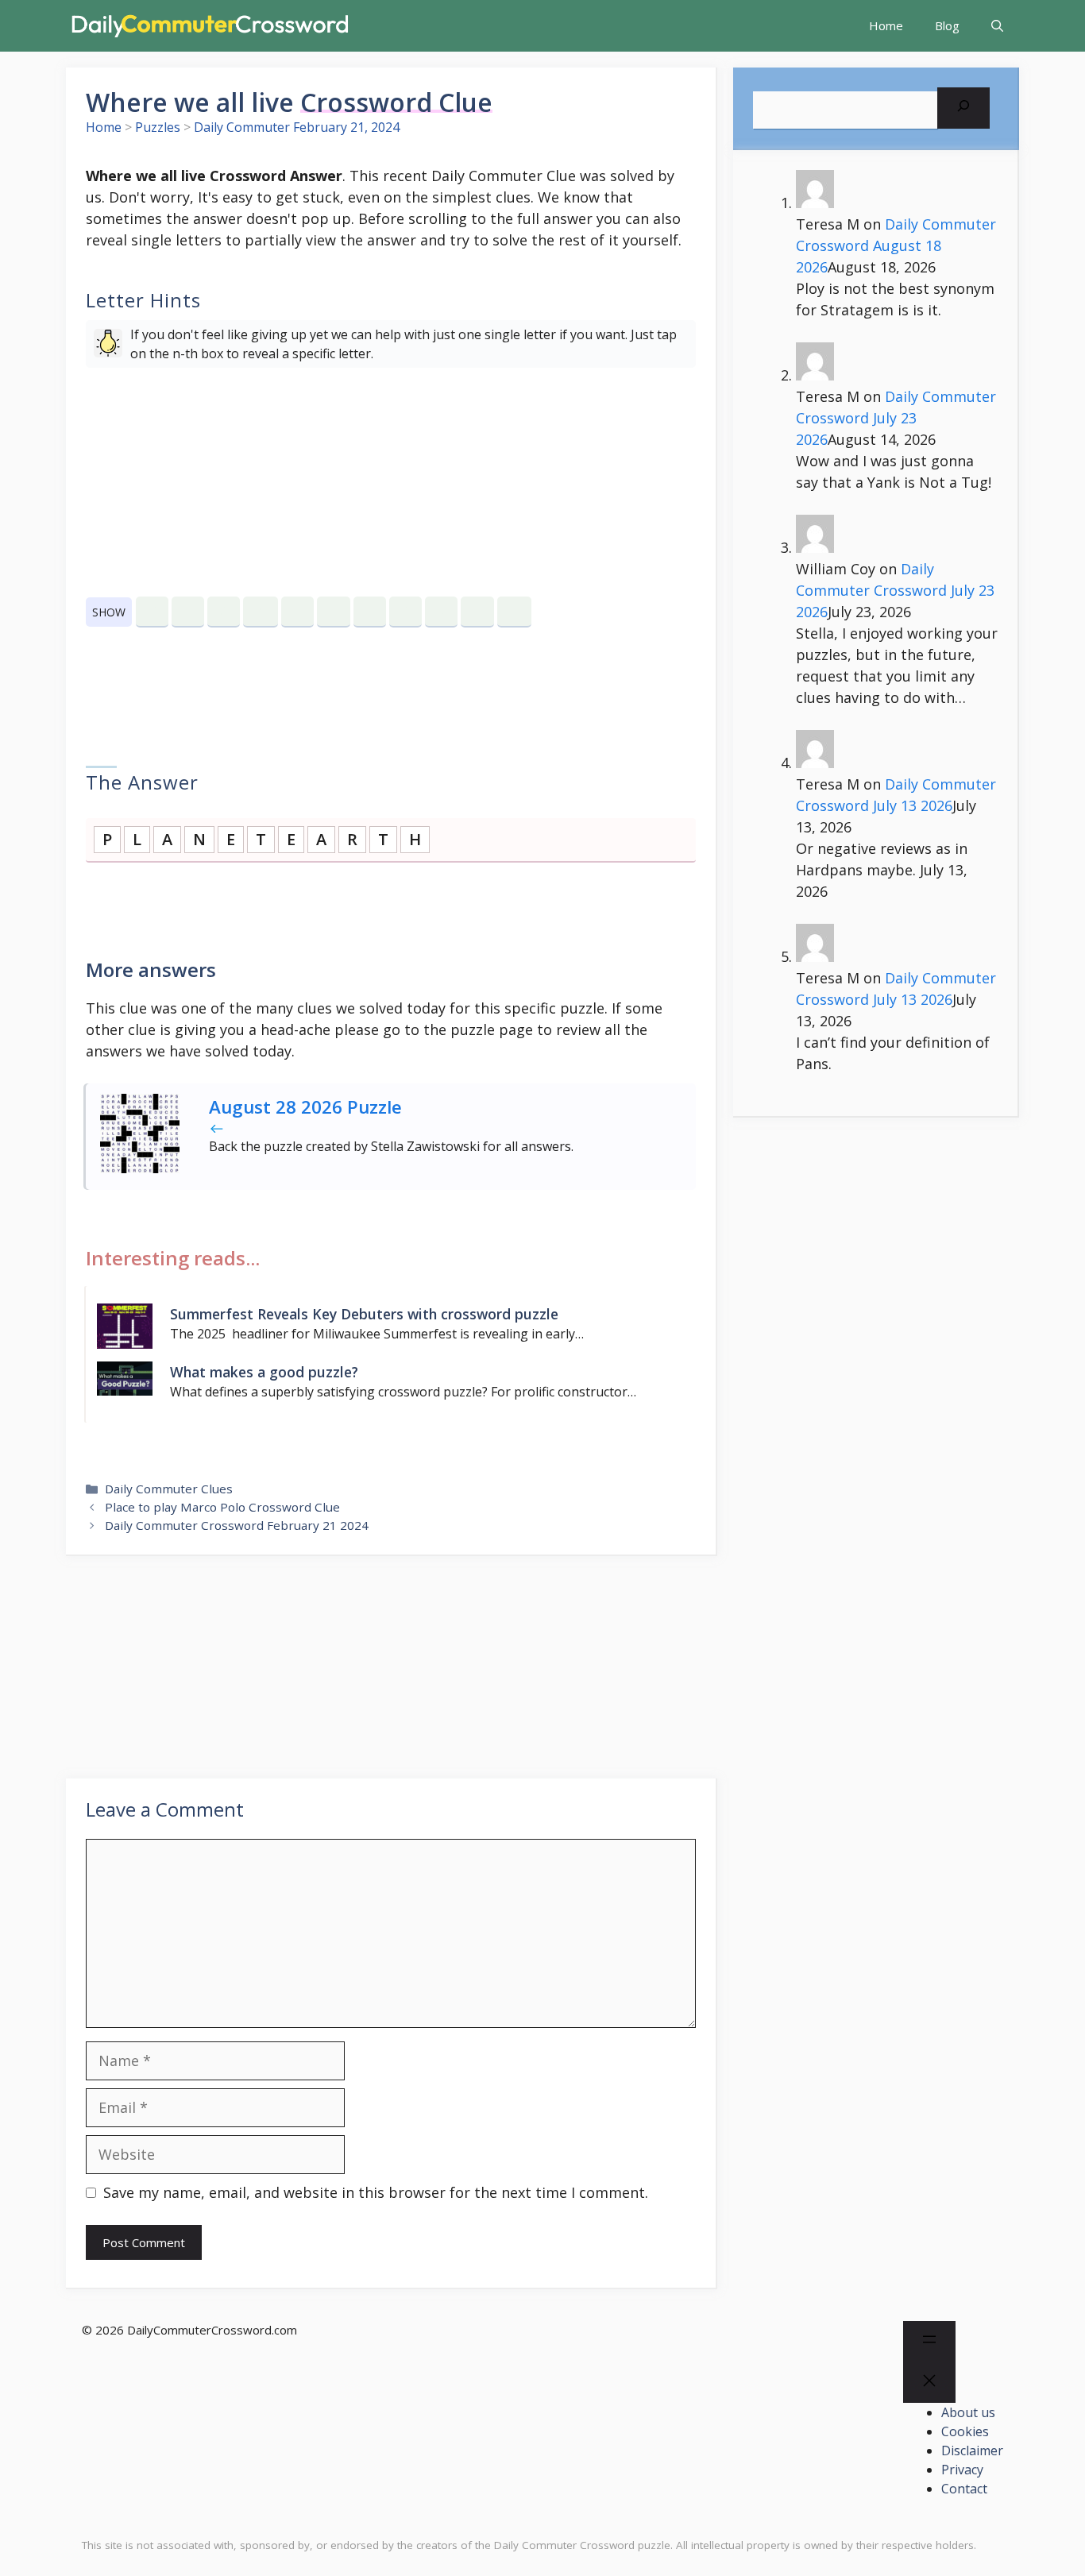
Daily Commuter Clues (169, 1489)
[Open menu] (929, 2342)
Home (886, 25)
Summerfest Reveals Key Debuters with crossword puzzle (364, 1314)
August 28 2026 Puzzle (305, 1107)
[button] (997, 26)
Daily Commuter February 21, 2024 (297, 127)
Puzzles (158, 127)
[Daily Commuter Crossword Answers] (209, 26)
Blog (947, 25)
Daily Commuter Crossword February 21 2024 (237, 1525)
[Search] (963, 108)
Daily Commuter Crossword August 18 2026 (896, 245)
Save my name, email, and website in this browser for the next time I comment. (376, 2192)
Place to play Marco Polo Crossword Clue (222, 1507)
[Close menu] (929, 2383)
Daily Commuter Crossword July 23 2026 (896, 418)
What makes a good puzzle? (264, 1372)
